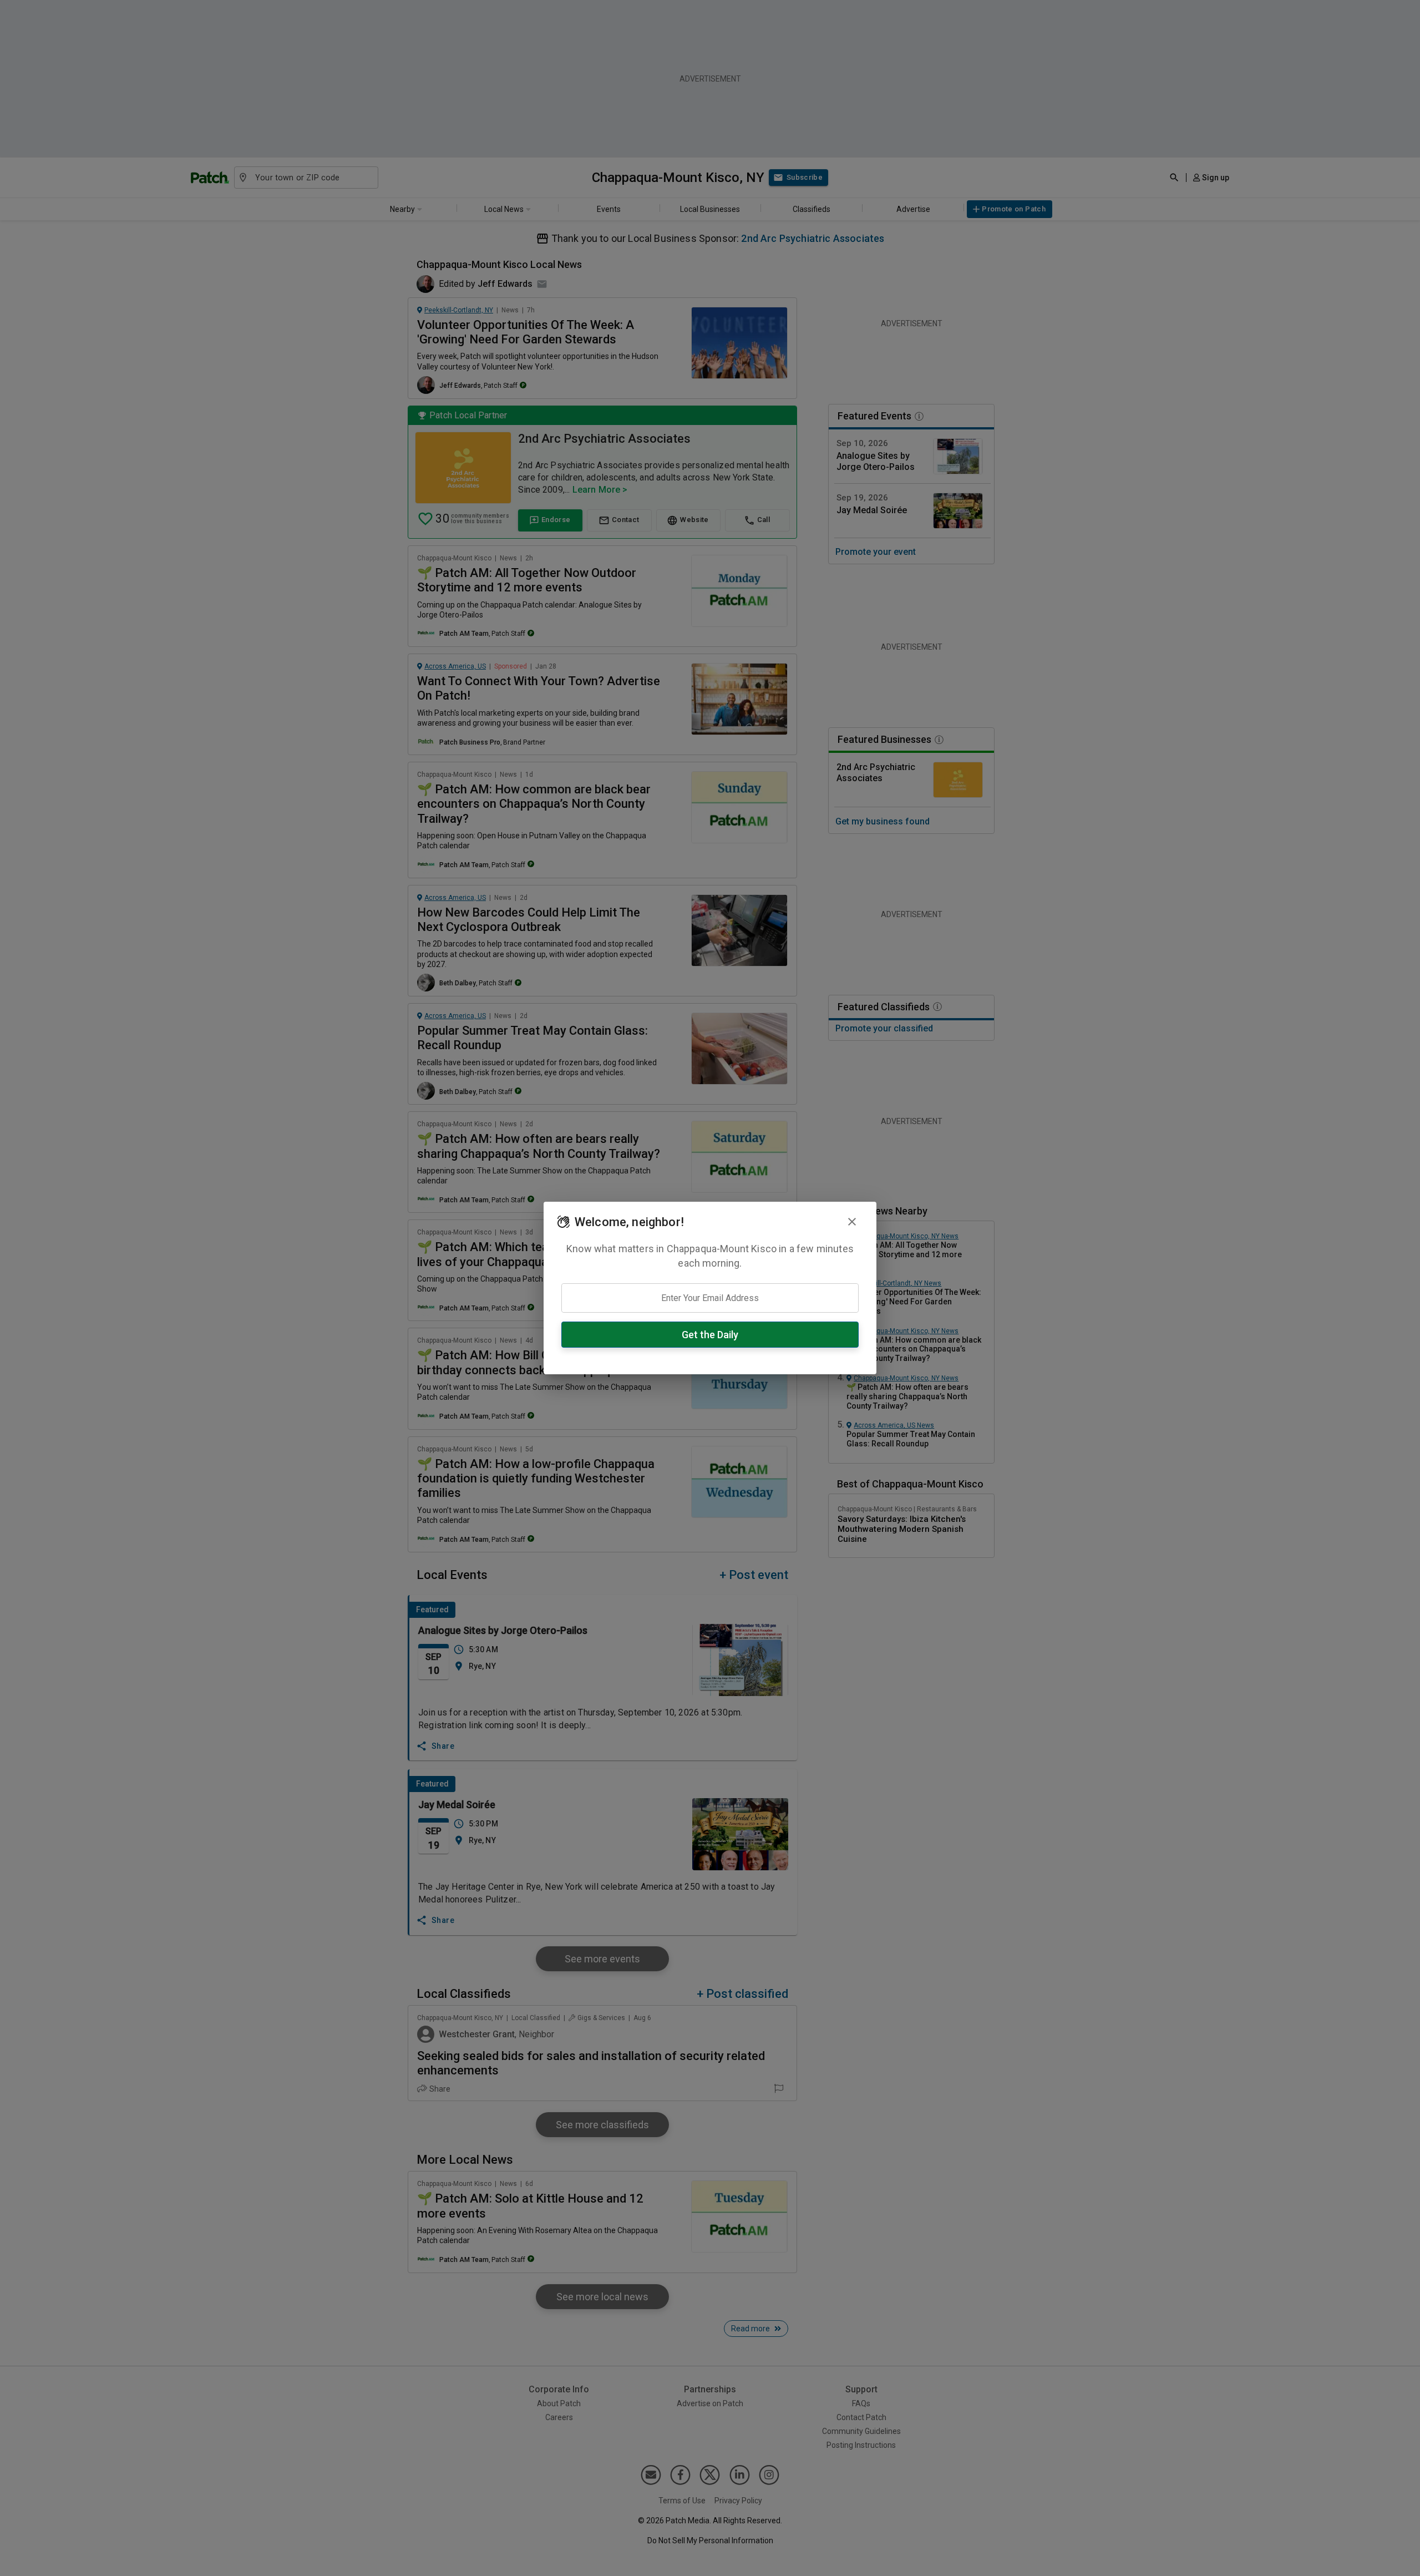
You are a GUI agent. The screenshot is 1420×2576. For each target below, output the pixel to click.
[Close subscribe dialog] (852, 1222)
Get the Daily (710, 1335)
